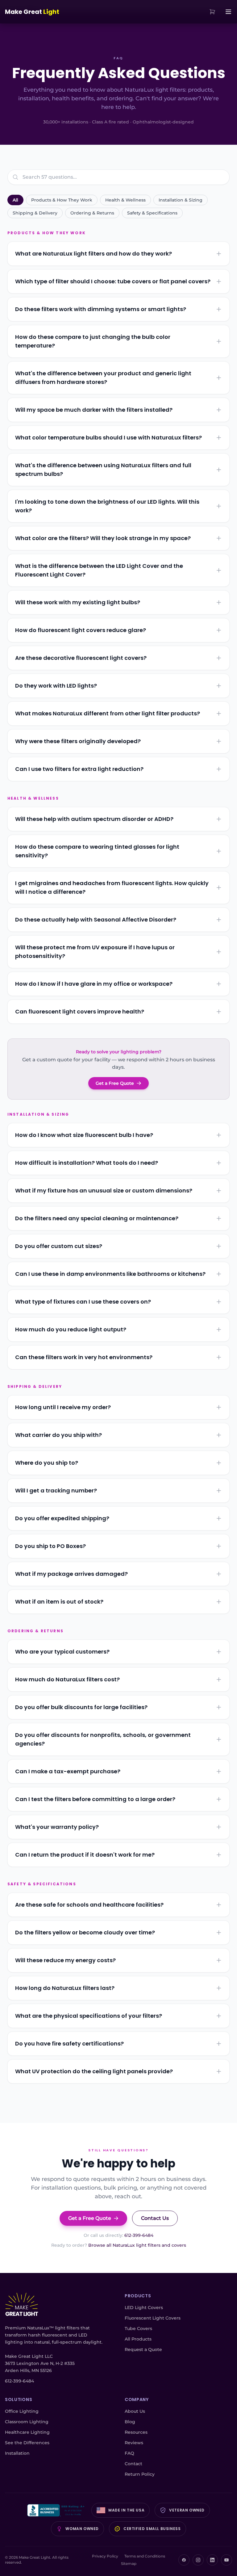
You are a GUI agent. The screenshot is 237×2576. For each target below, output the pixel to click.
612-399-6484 (139, 2235)
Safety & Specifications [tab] (152, 213)
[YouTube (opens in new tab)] (227, 2560)
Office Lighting (22, 2411)
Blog (130, 2422)
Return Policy (140, 2474)
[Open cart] (212, 12)
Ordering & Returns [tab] (92, 213)
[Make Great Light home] (22, 2305)
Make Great (32, 12)
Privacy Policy (105, 2556)
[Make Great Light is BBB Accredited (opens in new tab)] (57, 2510)
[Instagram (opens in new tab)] (198, 2560)
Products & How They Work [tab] (62, 200)
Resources (136, 2432)
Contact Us (155, 2218)
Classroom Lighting (27, 2422)
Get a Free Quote (115, 1083)
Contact (133, 2464)
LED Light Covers (144, 2308)
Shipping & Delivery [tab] (35, 213)
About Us (135, 2411)
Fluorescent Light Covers (153, 2318)
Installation (17, 2453)
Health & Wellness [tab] (125, 200)
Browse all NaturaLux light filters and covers (137, 2245)
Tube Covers (138, 2328)
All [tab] (15, 200)
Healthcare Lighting (27, 2432)
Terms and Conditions (145, 2556)
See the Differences (27, 2443)
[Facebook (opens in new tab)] (184, 2560)
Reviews (134, 2443)
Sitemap (129, 2564)
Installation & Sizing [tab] (181, 200)
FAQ (129, 2453)
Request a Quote (143, 2349)
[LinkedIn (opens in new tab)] (212, 2560)
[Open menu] (228, 12)
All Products (138, 2339)
